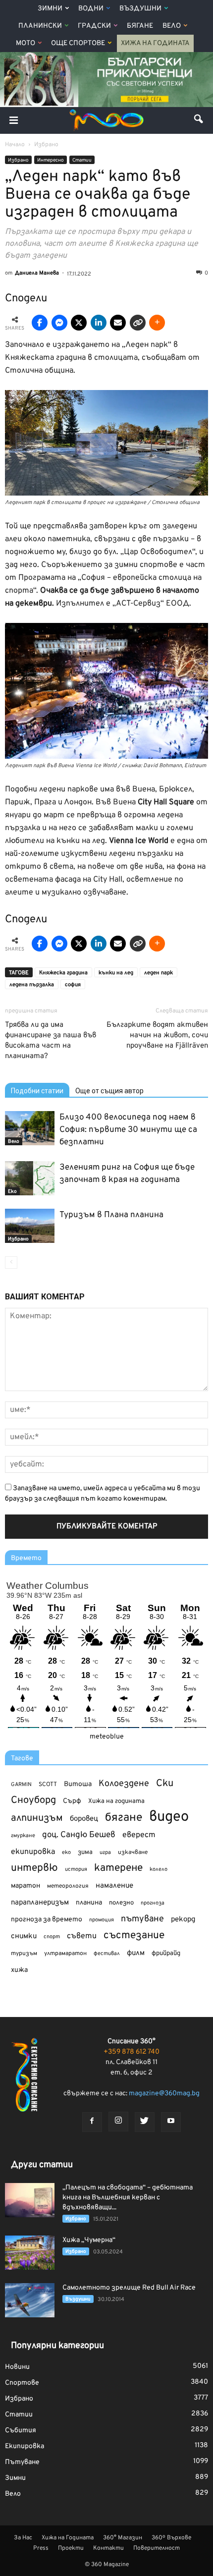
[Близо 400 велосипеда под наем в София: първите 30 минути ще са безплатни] (30, 1128)
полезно (121, 1903)
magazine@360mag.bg (164, 2094)
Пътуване (22, 2462)
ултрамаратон (65, 1954)
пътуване (142, 1919)
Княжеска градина (63, 973)
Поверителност (157, 2548)
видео (169, 1817)
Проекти (71, 2548)
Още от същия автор (109, 1091)
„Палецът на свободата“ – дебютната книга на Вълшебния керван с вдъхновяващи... (128, 2198)
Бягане (140, 26)
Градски (94, 26)
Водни (91, 9)
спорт (52, 1937)
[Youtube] (171, 2122)
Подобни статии (37, 1091)
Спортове (22, 2383)
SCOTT (48, 1785)
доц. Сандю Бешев (79, 1835)
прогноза (153, 1903)
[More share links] (157, 323)
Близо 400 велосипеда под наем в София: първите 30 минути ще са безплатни (128, 1130)
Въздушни (140, 9)
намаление (114, 1886)
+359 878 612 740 (132, 2052)
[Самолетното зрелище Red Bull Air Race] (30, 2300)
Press (41, 2548)
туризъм (24, 1954)
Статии (82, 160)
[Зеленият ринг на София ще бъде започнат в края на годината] (30, 1178)
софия (73, 985)
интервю (34, 1869)
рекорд (183, 1920)
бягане (124, 1818)
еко (66, 1852)
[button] (199, 120)
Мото (26, 43)
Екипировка (25, 2446)
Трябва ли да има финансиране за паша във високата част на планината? (51, 1041)
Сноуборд (33, 1801)
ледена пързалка (32, 985)
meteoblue (107, 1737)
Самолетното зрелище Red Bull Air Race (129, 2288)
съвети (82, 1936)
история (76, 1869)
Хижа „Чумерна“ (89, 2240)
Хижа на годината (116, 1801)
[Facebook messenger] (59, 323)
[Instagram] (118, 2122)
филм (136, 1953)
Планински (40, 26)
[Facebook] (92, 2122)
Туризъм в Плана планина (111, 1215)
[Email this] (118, 323)
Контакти (108, 2548)
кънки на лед (116, 973)
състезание (134, 1935)
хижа (19, 1970)
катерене (118, 1869)
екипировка (33, 1852)
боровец (84, 1819)
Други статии (42, 2165)
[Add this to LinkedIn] (99, 323)
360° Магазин (123, 2538)
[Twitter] (145, 2122)
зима (85, 1852)
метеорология (68, 1886)
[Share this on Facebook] (40, 323)
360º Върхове (171, 2538)
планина (89, 1903)
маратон (26, 1886)
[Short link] (138, 323)
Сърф (72, 1801)
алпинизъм (37, 1819)
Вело (172, 26)
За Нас (23, 2538)
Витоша (78, 1784)
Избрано (18, 160)
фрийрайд (166, 1954)
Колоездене (124, 1784)
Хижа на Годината (155, 43)
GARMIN (21, 1785)
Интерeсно (51, 160)
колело (159, 1869)
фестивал (107, 1954)
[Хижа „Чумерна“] (30, 2253)
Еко (12, 1192)
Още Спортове (78, 43)
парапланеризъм (40, 1903)
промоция (102, 1920)
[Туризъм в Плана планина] (30, 1226)
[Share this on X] (79, 323)
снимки (24, 1936)
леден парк (159, 973)
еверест (139, 1835)
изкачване (133, 1852)
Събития (21, 2431)
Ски (165, 1784)
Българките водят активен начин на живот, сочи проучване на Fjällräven (157, 1036)
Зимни (50, 9)
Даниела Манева (37, 273)
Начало (15, 145)
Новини (17, 2367)
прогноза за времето (47, 1920)
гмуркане (23, 1836)
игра (105, 1852)
